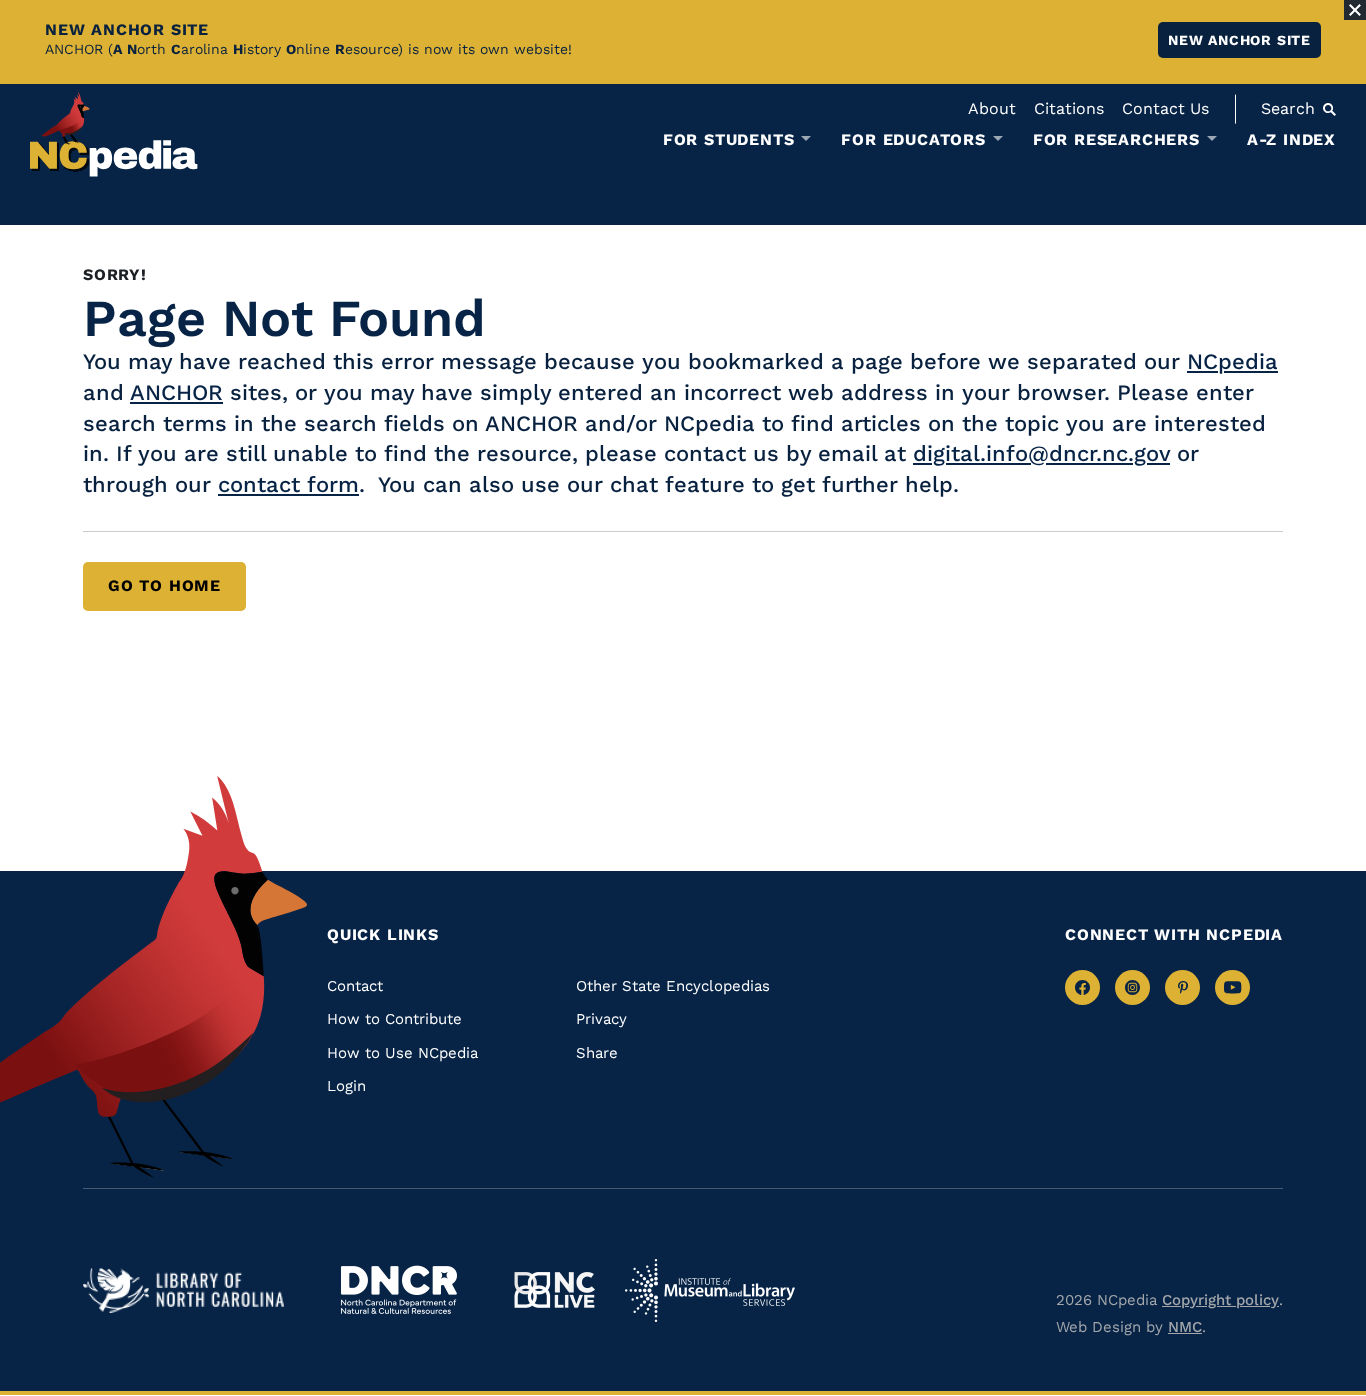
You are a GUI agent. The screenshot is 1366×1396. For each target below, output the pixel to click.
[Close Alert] (1355, 10)
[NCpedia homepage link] (114, 134)
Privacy (601, 1019)
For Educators (913, 140)
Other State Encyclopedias (673, 986)
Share (597, 1053)
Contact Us (1165, 108)
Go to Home (164, 585)
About (992, 108)
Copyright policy (1220, 1300)
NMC (1185, 1327)
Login (346, 1086)
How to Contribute (394, 1019)
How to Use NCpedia (402, 1053)
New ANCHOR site (1239, 40)
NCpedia (1232, 361)
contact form (288, 484)
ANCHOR (176, 392)
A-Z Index (1291, 139)
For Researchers (1116, 140)
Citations (1069, 108)
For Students (729, 140)
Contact (355, 986)
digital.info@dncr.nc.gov (1041, 453)
